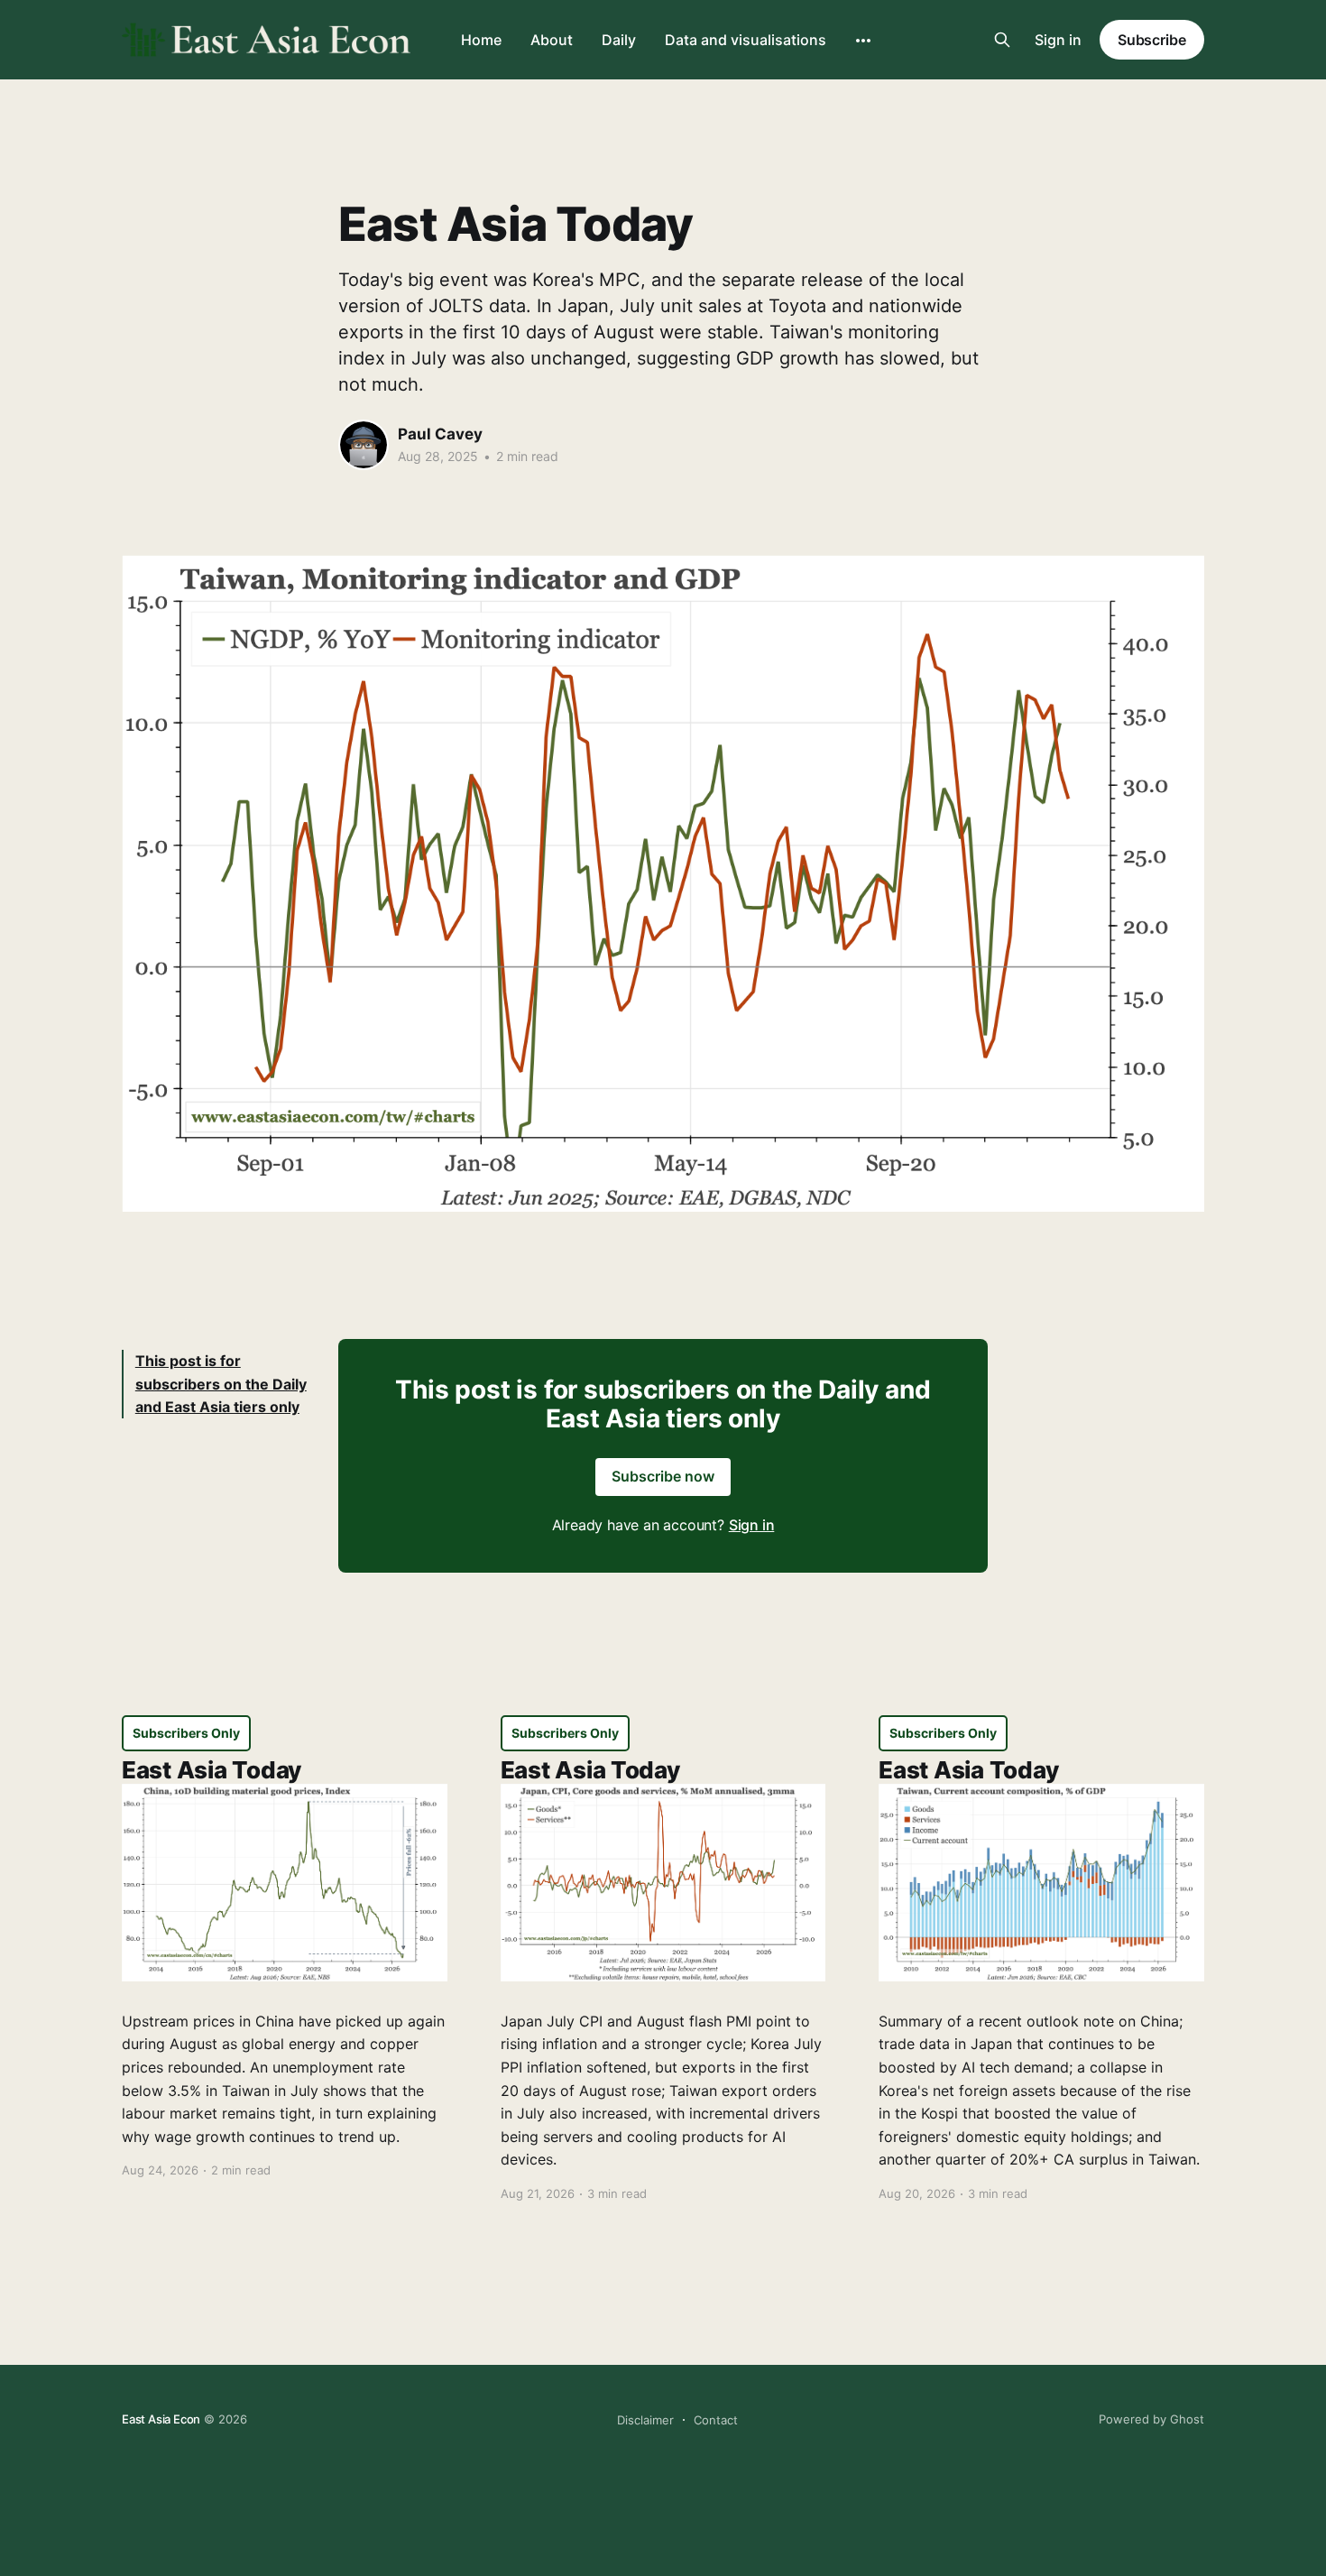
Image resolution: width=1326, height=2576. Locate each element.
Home (481, 40)
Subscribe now (663, 1476)
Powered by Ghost (1151, 2419)
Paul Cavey (440, 434)
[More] (863, 41)
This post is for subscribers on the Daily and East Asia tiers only (221, 1384)
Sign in (1058, 40)
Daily (619, 40)
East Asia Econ (161, 2419)
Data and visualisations (746, 40)
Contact (716, 2420)
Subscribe (1152, 40)
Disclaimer (645, 2420)
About (552, 40)
